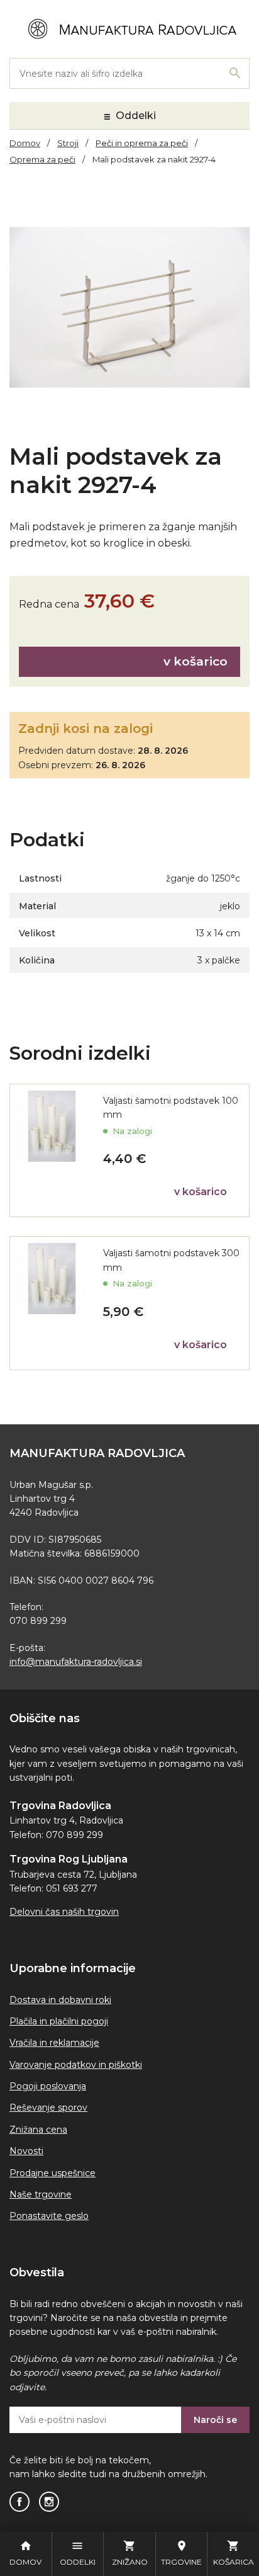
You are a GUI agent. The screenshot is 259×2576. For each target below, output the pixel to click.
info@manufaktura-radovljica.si (76, 1662)
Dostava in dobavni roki (60, 2000)
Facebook (19, 2502)
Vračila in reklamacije (54, 2043)
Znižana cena (38, 2130)
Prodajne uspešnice (52, 2173)
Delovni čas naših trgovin (64, 1912)
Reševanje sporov (48, 2108)
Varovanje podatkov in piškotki (76, 2065)
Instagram (49, 2502)
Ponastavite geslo (49, 2216)
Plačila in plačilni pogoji (59, 2021)
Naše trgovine (41, 2194)
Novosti (26, 2151)
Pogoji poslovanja (48, 2086)
